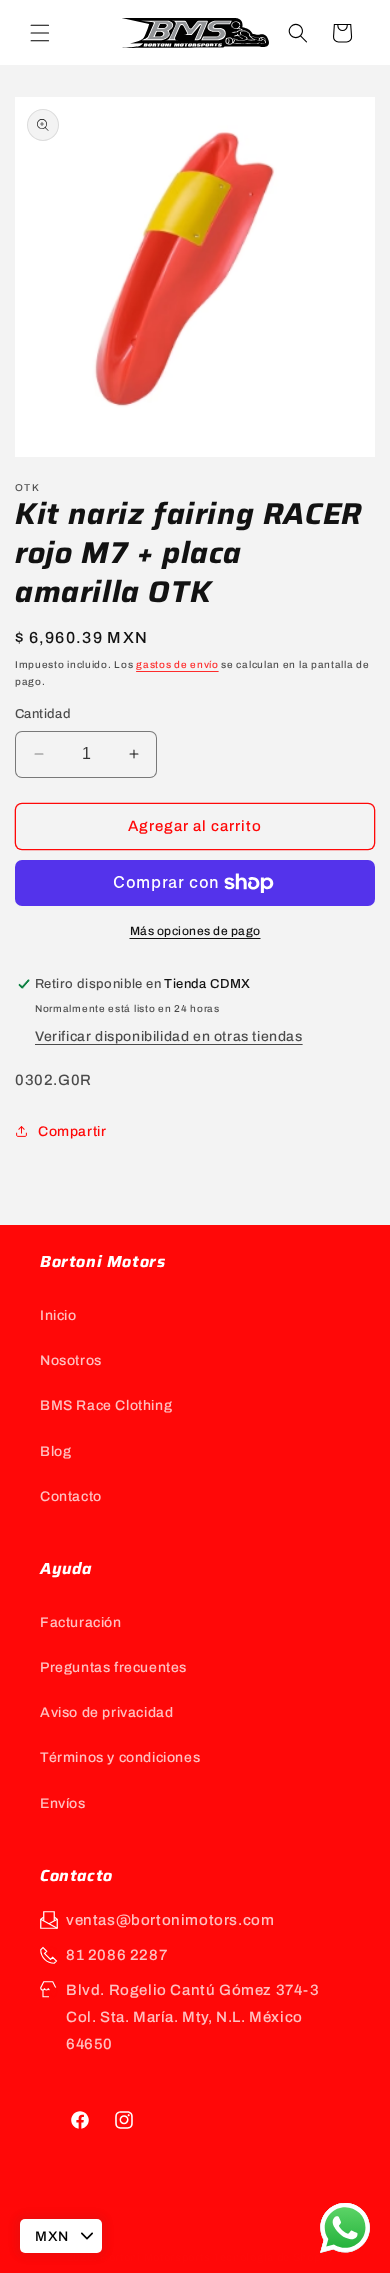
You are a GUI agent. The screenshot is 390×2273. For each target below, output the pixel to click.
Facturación (81, 1622)
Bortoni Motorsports (155, 2257)
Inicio (58, 1315)
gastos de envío (177, 664)
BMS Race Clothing (106, 1405)
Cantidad (43, 714)
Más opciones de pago (195, 931)
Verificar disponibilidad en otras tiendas (169, 1036)
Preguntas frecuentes (113, 1667)
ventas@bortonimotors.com (170, 1920)
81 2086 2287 (116, 1955)
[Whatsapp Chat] (345, 2228)
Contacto (71, 1496)
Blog (55, 1451)
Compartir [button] (72, 1131)
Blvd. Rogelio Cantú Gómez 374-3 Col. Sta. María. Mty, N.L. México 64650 (193, 2017)
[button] (40, 33)
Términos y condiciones (120, 1757)
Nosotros (71, 1360)
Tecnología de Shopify (274, 2257)
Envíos (63, 1803)
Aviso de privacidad (106, 1712)
